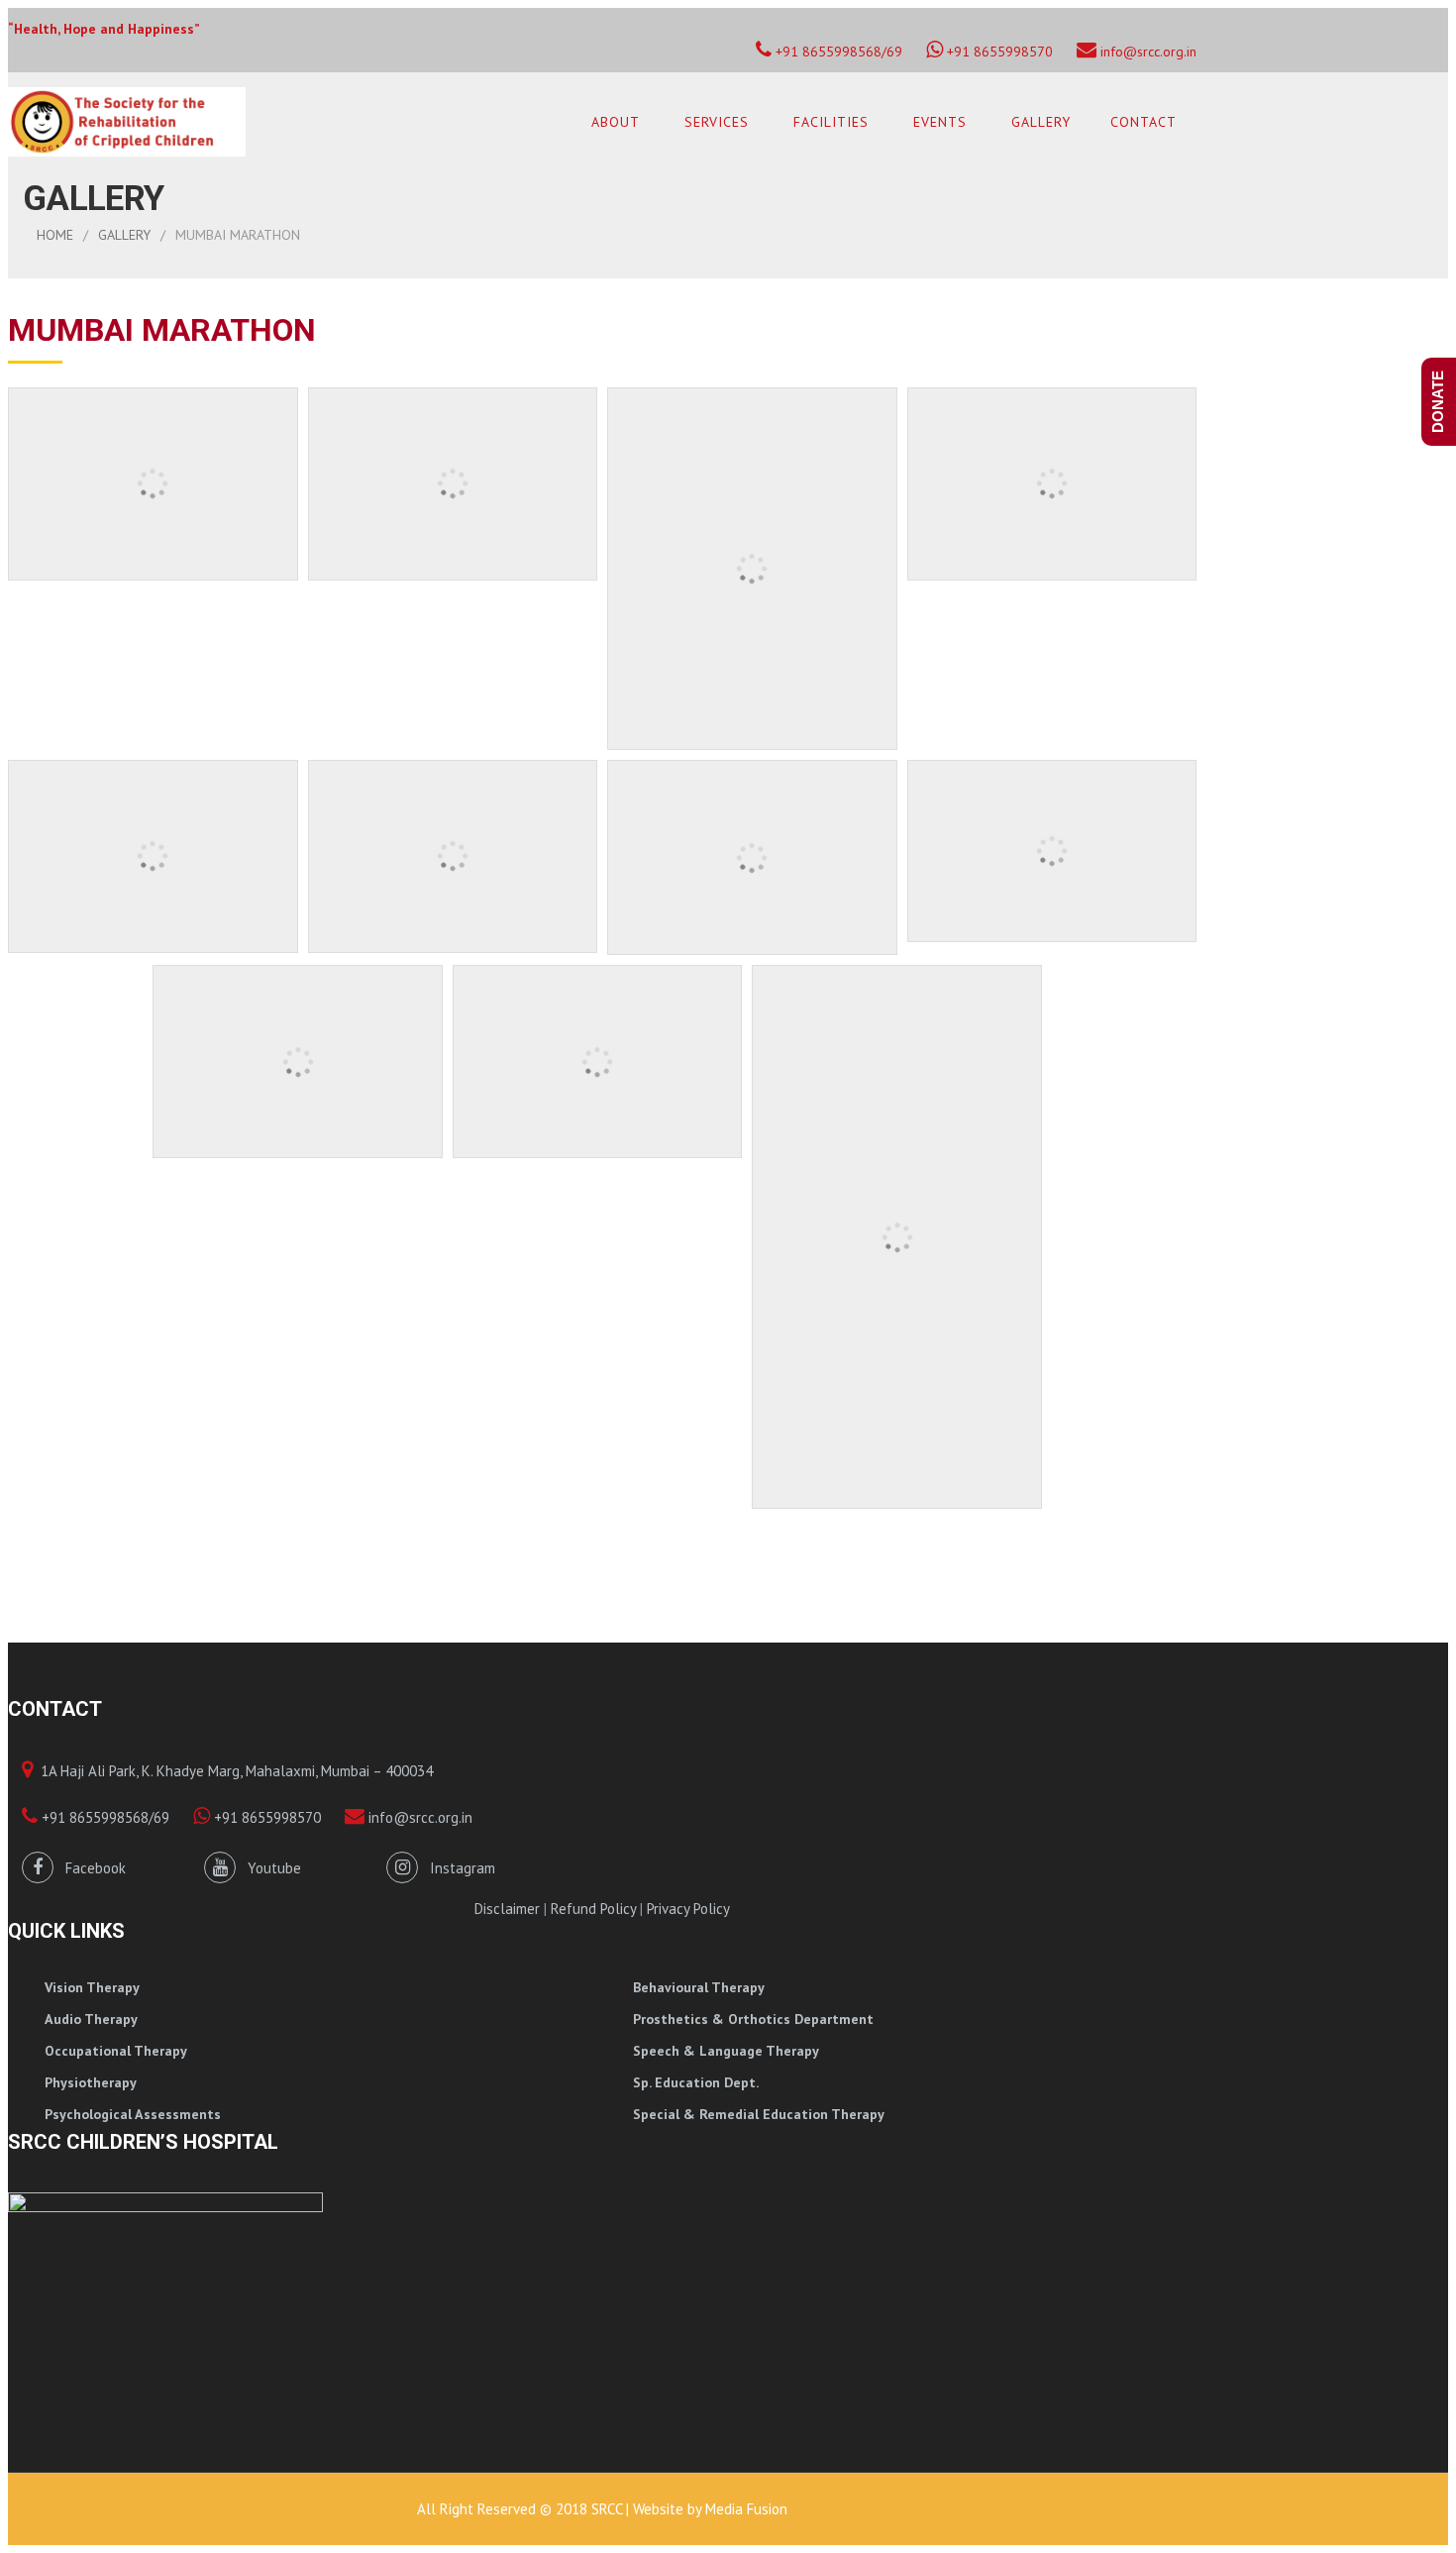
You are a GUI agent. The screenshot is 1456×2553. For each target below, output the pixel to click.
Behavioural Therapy (699, 1987)
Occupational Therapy (116, 2051)
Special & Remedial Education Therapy (759, 2114)
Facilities (831, 122)
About (616, 122)
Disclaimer (507, 1909)
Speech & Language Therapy (726, 2051)
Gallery (1041, 122)
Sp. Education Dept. (696, 2082)
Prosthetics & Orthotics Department (753, 2019)
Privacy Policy (688, 1909)
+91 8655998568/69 (104, 1817)
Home (55, 235)
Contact (1144, 122)
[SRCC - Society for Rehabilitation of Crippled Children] (127, 122)
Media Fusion (746, 2509)
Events (940, 122)
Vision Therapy (92, 1987)
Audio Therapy (91, 2019)
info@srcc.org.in (1146, 52)
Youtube (268, 1868)
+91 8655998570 (998, 52)
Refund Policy (593, 1909)
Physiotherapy (91, 2082)
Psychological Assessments (133, 2114)
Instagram (457, 1868)
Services (717, 122)
